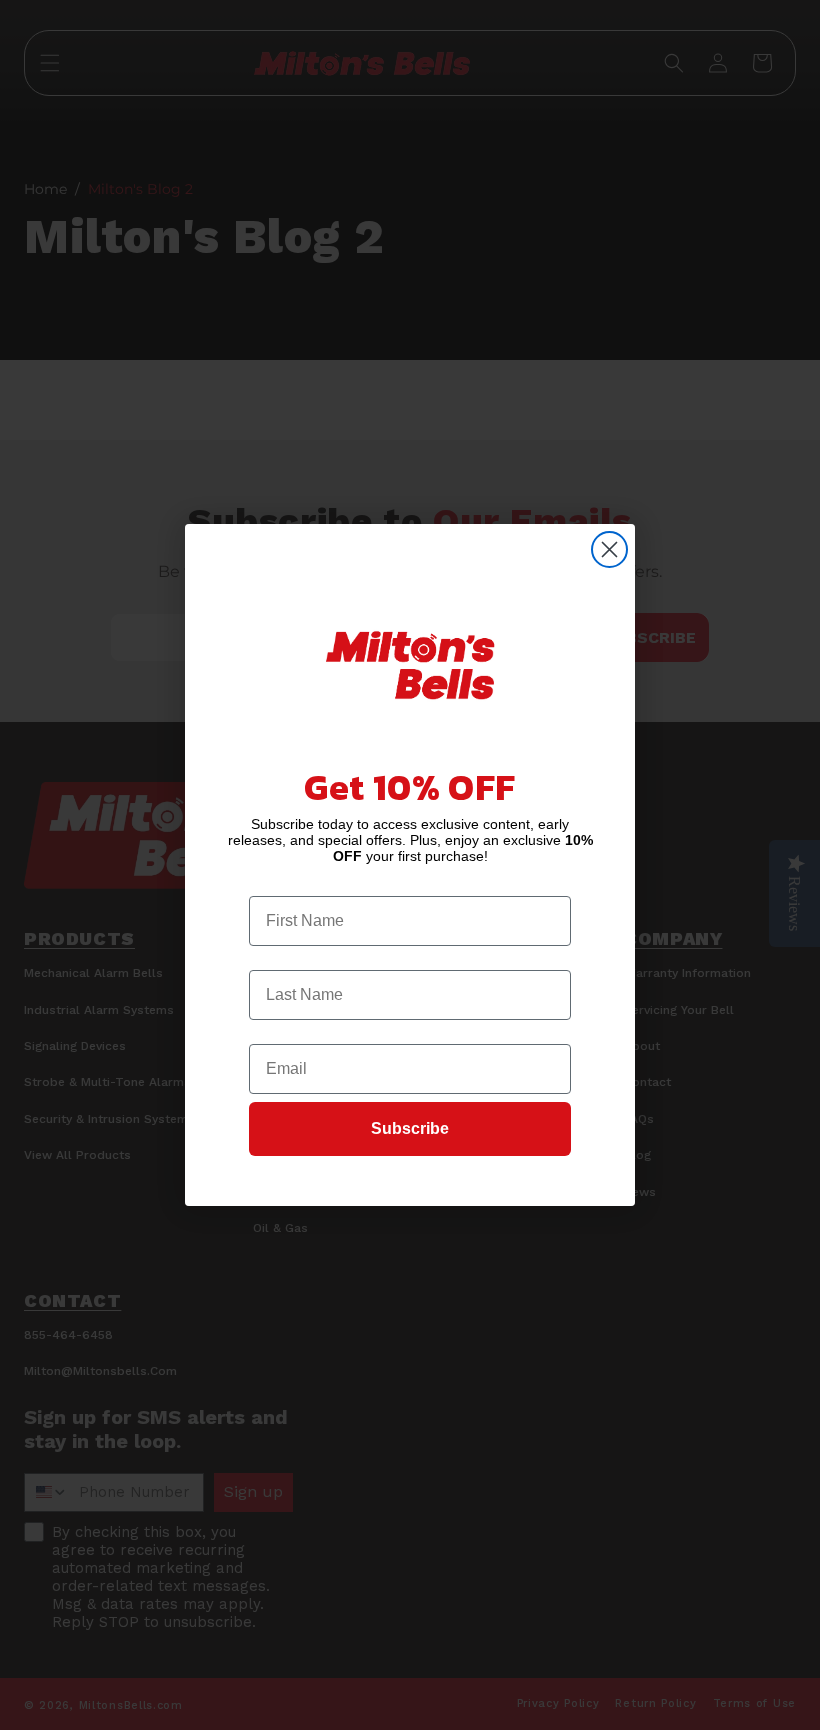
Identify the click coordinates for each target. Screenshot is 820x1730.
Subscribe (410, 1128)
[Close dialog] (609, 549)
